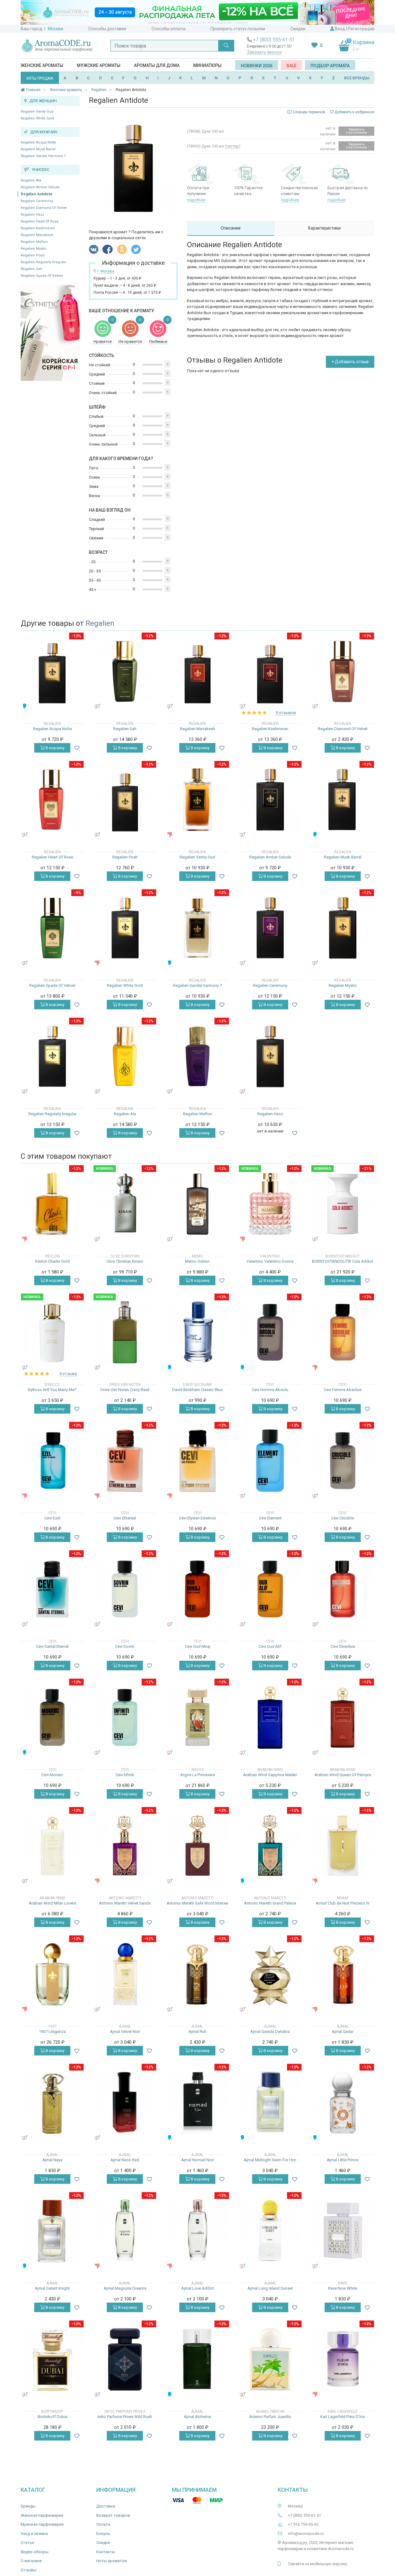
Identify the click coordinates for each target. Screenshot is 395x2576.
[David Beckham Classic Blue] (197, 1332)
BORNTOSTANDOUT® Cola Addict (343, 1261)
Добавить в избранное (354, 112)
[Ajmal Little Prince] (343, 2102)
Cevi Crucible (343, 1518)
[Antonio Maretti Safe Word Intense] (197, 1846)
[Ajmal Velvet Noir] (125, 1974)
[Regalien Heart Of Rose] (52, 800)
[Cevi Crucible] (343, 1461)
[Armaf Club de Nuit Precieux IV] (343, 1846)
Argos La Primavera (197, 1775)
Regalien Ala (31, 180)
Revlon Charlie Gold (52, 1261)
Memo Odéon (197, 1261)
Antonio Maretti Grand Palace (270, 1903)
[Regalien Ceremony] (270, 928)
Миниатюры (207, 65)
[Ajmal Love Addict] (197, 2231)
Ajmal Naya (52, 2160)
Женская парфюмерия (42, 2515)
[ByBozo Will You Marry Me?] (52, 1332)
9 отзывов (286, 713)
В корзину (55, 748)
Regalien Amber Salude (40, 187)
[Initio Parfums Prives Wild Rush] (125, 2359)
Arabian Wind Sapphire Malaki (270, 1775)
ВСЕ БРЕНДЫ (357, 78)
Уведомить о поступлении (356, 131)
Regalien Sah (31, 269)
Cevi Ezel (52, 1518)
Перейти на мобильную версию (318, 2564)
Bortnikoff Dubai (52, 2417)
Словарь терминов (309, 112)
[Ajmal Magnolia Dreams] (125, 2231)
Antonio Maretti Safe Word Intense (197, 1903)
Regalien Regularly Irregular (43, 262)
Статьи (27, 2543)
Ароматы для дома (157, 65)
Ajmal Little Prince (343, 2160)
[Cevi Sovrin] (125, 1589)
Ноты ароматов (112, 2561)
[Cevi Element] (270, 1461)
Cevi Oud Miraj (197, 1646)
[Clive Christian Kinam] (125, 1204)
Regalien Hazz (32, 215)
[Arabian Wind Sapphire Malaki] (270, 1717)
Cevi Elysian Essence (197, 1518)
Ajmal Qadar (343, 2032)
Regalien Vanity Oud (37, 112)
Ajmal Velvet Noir (125, 2032)
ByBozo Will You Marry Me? (52, 1390)
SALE (291, 66)
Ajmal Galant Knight (52, 2288)
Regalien (100, 623)
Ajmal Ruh (197, 2032)
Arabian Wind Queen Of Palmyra (343, 1775)
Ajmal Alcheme (197, 2417)
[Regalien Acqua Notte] (52, 671)
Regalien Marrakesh (37, 235)
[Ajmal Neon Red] (125, 2102)
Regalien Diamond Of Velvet (44, 208)
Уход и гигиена (34, 2534)
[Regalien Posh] (125, 800)
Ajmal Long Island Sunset (270, 2288)
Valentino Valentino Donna (270, 1261)
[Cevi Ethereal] (125, 1461)
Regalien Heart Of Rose (40, 221)
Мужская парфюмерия (42, 2524)
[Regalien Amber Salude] (270, 800)
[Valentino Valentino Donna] (270, 1204)
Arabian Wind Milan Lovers (52, 1903)
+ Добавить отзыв (350, 362)
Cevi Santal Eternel (52, 1646)
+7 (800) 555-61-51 (274, 40)
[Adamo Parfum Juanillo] (270, 2359)
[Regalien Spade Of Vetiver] (52, 928)
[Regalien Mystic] (343, 928)
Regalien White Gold (37, 118)
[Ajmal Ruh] (197, 1974)
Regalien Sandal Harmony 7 (43, 156)
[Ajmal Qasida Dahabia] (270, 1974)
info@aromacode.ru (306, 2534)
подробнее (196, 200)
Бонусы (103, 2534)
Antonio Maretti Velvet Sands (125, 1903)
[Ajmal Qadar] (343, 1974)
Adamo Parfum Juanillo (270, 2417)
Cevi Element (270, 1518)
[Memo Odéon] (197, 1204)
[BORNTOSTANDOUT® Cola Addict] (343, 1204)
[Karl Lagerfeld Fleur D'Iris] (343, 2359)
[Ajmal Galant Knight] (52, 2231)
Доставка (106, 2506)
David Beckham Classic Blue (197, 1390)
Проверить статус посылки (238, 29)
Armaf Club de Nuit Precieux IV (343, 1903)
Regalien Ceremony (37, 201)
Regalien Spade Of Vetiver (42, 276)
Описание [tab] (231, 228)
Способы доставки (107, 29)
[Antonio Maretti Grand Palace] (270, 1846)
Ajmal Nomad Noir (197, 2160)
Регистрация (361, 29)
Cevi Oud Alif (270, 1646)
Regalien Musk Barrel (38, 149)
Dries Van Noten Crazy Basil (125, 1390)
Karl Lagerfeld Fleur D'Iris (343, 2417)
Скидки (298, 29)
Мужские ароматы (99, 65)
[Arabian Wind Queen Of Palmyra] (343, 1717)
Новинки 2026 (257, 66)
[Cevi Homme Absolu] (270, 1332)
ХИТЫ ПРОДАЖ (40, 78)
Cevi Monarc (52, 1775)
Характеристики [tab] (324, 228)
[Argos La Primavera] (197, 1717)
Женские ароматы (42, 65)
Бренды (28, 2506)
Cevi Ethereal (125, 1518)
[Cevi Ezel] (52, 1461)
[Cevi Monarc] (52, 1717)
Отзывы (29, 2570)
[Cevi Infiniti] (125, 1717)
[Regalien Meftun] (197, 1056)
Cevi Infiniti (125, 1775)
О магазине (31, 2561)
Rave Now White (343, 2288)
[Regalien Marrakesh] (197, 671)
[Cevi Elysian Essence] (197, 1461)
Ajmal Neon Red (125, 2160)
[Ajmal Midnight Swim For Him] (270, 2102)
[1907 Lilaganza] (52, 1974)
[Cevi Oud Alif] (270, 1589)
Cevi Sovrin (125, 1646)
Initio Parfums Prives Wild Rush (125, 2417)
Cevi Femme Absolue (343, 1390)
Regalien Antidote (37, 194)
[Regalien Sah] (125, 671)
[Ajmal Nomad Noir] (197, 2102)
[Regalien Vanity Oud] (197, 800)
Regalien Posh (33, 255)
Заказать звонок (264, 52)
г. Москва (54, 29)
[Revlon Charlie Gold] (52, 1204)
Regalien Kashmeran (38, 228)
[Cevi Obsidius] (343, 1589)
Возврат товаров (113, 2515)
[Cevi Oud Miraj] (197, 1589)
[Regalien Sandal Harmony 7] (197, 928)
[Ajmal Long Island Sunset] (270, 2231)
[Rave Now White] (343, 2231)
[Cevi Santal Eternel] (52, 1589)
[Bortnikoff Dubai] (52, 2359)
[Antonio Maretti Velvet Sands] (125, 1846)
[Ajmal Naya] (52, 2102)
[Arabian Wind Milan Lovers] (52, 1846)
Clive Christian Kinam (125, 1261)
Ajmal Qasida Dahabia (270, 2032)
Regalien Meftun (34, 242)
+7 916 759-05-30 (303, 2524)
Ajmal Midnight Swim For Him (270, 2160)
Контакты (106, 2552)
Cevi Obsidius (343, 1646)
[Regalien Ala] (125, 1056)
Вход (340, 29)
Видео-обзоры (35, 2552)
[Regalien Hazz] (270, 1056)
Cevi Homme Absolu (270, 1390)
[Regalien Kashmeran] (270, 671)
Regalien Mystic (34, 249)
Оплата (103, 2524)
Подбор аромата (330, 66)
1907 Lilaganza (52, 2032)
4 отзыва (68, 1374)
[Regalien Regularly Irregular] (52, 1056)
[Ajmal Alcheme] (197, 2359)
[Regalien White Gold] (125, 928)
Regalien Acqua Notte (38, 142)
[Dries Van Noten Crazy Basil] (125, 1332)
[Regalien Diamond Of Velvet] (343, 671)
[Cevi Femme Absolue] (343, 1332)
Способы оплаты (168, 29)
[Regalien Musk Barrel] (343, 800)
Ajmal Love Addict (197, 2288)
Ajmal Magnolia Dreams (125, 2288)
